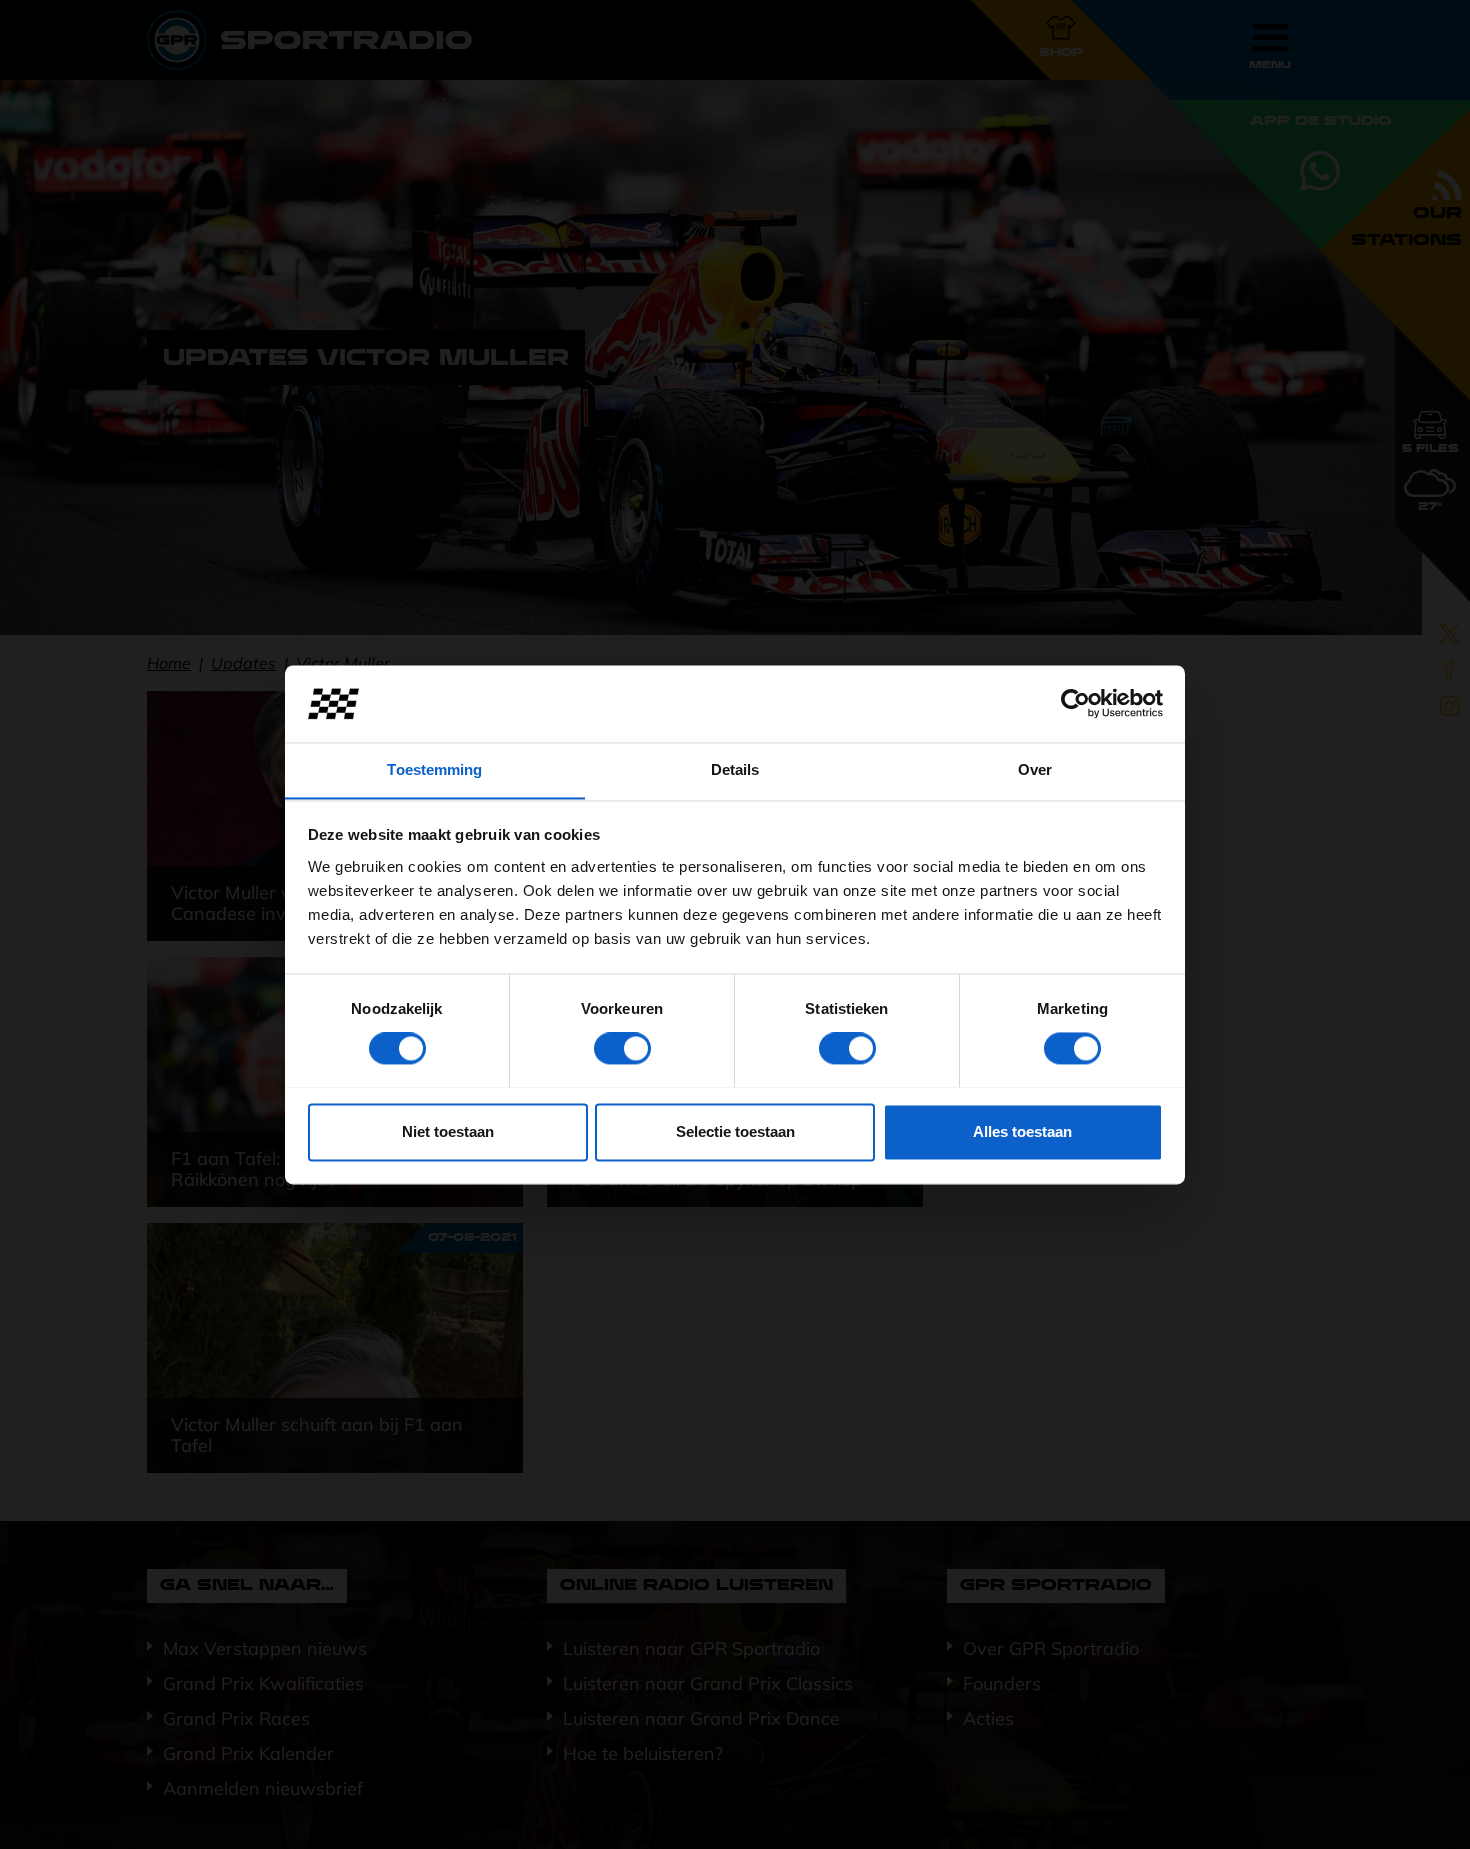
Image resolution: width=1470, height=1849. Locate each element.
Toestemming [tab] (434, 769)
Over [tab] (1035, 769)
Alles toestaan (1022, 1131)
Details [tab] (735, 769)
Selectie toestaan (735, 1131)
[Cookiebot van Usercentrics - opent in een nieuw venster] (1075, 703)
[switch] (622, 1048)
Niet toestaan (448, 1131)
